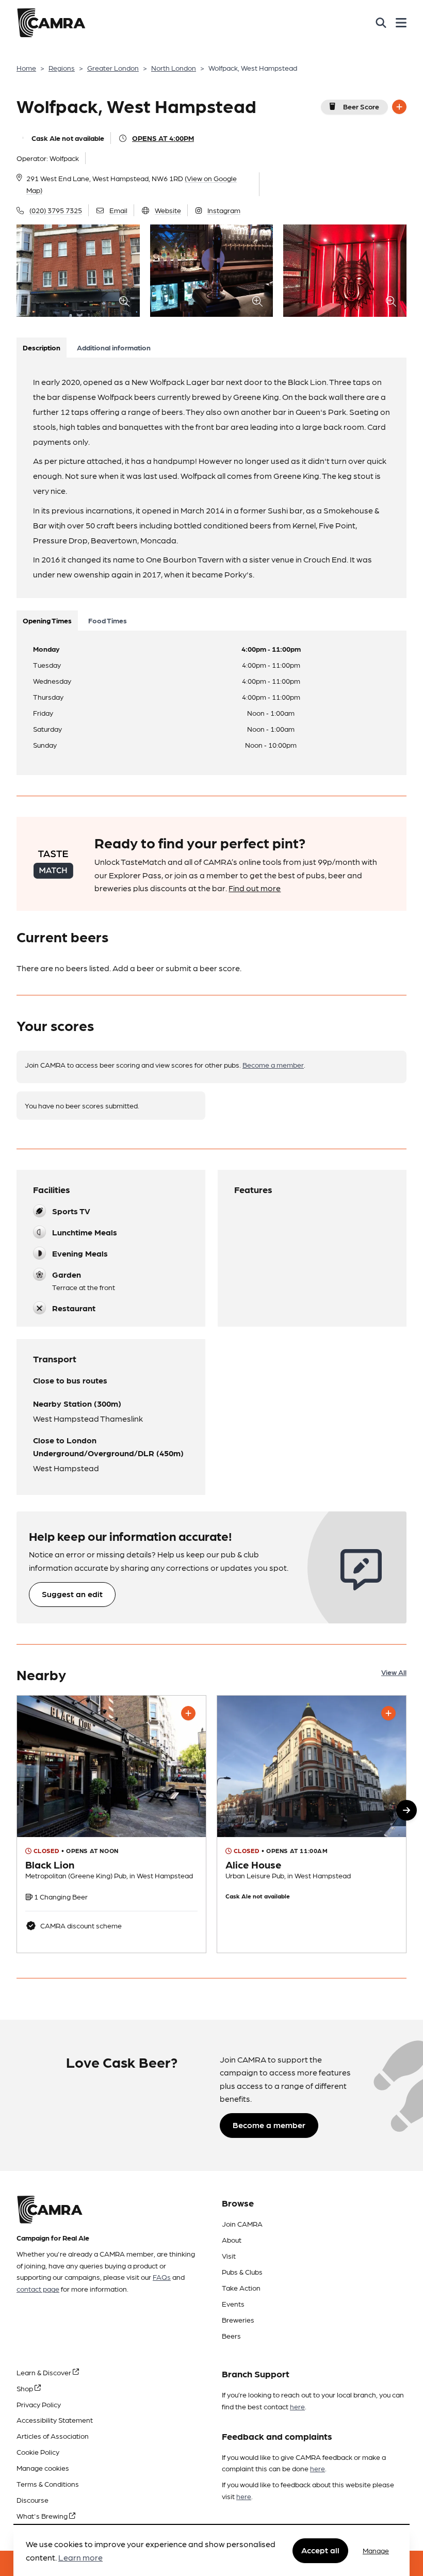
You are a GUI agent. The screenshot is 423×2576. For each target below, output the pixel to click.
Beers (231, 2336)
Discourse (32, 2500)
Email (118, 210)
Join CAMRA (242, 2224)
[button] (406, 1810)
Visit (229, 2256)
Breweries (238, 2320)
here (297, 2406)
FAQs (162, 2277)
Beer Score (361, 106)
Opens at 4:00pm (163, 138)
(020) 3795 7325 (56, 210)
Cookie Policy (38, 2452)
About (232, 2240)
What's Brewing (43, 2516)
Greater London (113, 68)
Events (233, 2304)
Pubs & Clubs (242, 2272)
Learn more (80, 2557)
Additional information (114, 347)
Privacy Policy (39, 2404)
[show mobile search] (381, 23)
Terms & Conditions (48, 2484)
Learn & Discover (45, 2372)
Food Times (108, 620)
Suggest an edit (72, 1594)
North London (174, 68)
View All (394, 1672)
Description (42, 347)
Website (168, 210)
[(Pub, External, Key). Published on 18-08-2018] (111, 1824)
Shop (26, 2388)
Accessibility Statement (55, 2420)
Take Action (241, 2288)
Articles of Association (53, 2436)
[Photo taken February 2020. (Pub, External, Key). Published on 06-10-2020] (312, 1824)
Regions (62, 68)
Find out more (255, 888)
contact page (38, 2289)
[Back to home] (51, 23)
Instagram (224, 210)
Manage (376, 2550)
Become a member (273, 1065)
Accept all (320, 2550)
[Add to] (399, 107)
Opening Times (47, 620)
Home (26, 68)
